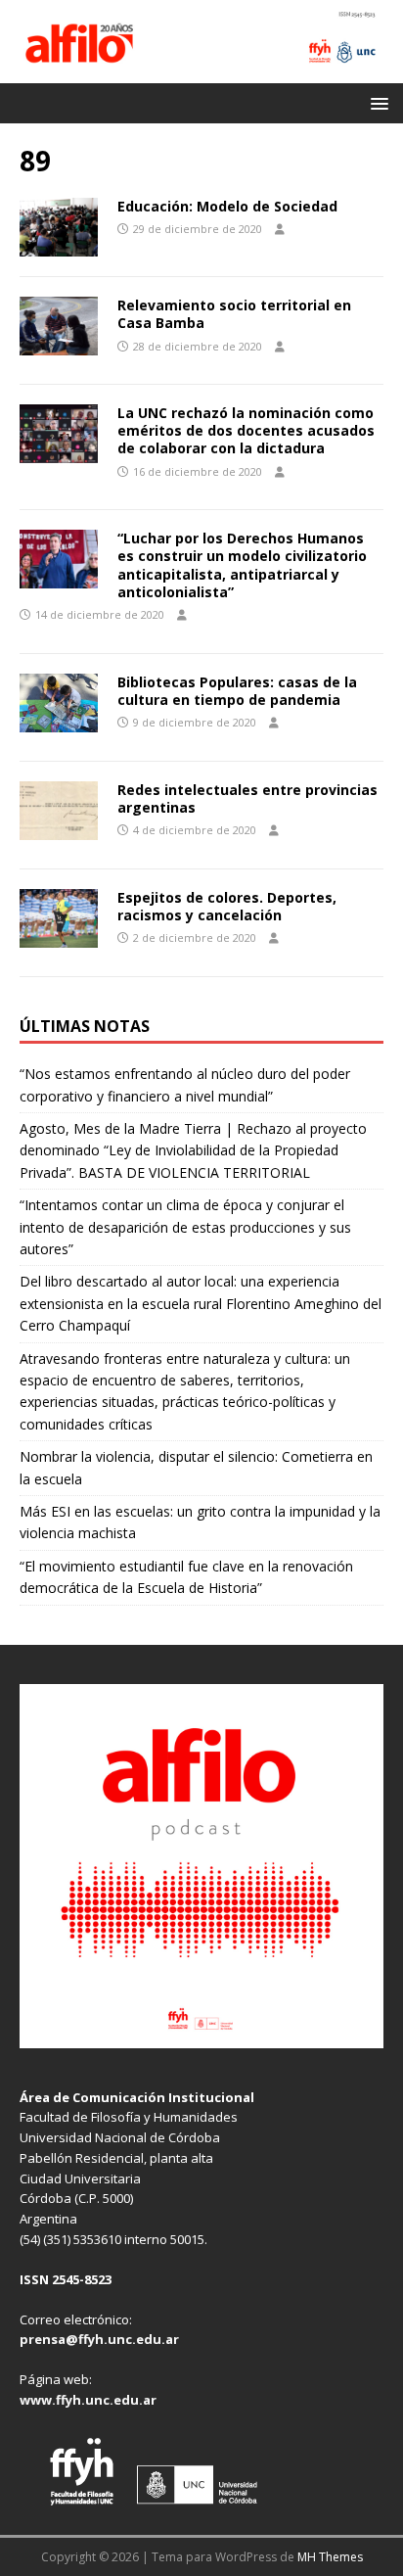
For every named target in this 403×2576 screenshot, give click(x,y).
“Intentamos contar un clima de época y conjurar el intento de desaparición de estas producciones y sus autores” (185, 1227)
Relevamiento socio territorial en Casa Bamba (234, 314)
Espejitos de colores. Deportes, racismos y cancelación (227, 906)
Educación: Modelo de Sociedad (227, 206)
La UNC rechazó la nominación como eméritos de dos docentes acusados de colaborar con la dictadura (246, 430)
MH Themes (330, 2557)
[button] (376, 102)
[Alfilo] (201, 71)
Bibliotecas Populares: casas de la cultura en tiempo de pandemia (237, 691)
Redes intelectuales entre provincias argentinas (247, 798)
